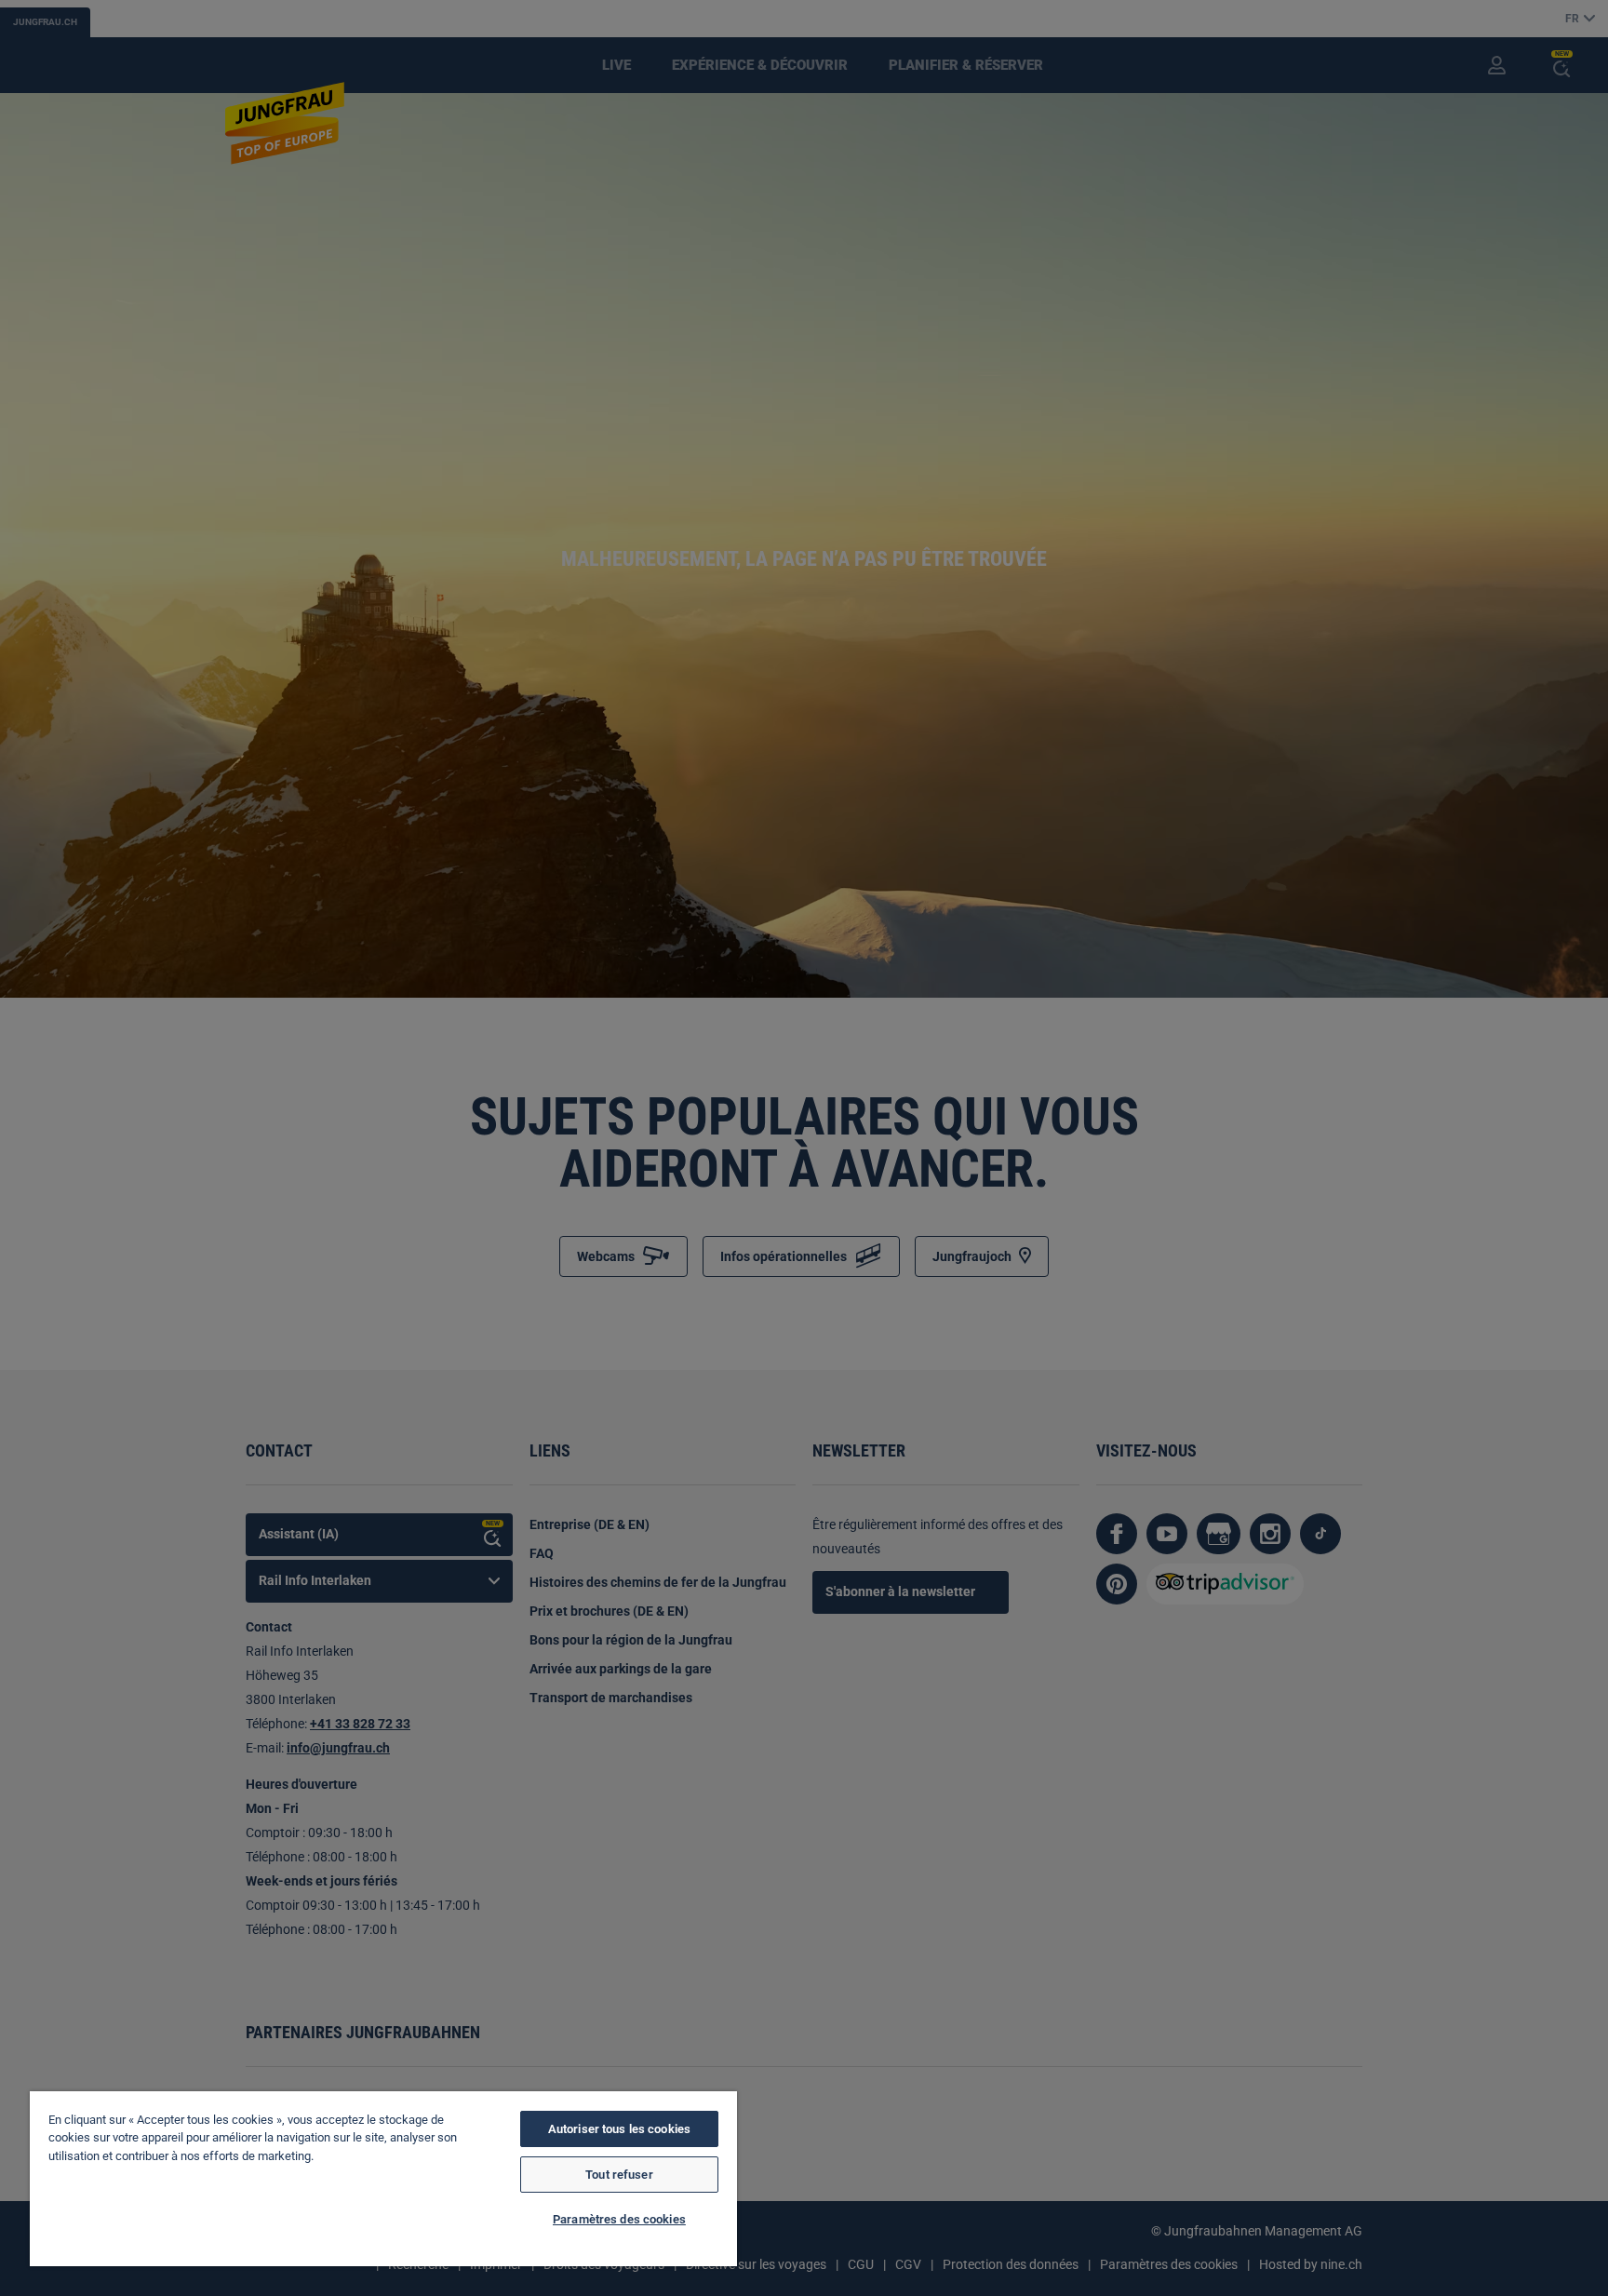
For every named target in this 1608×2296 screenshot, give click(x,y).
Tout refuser (619, 2175)
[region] (383, 2179)
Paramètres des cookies (619, 2219)
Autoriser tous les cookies (619, 2129)
